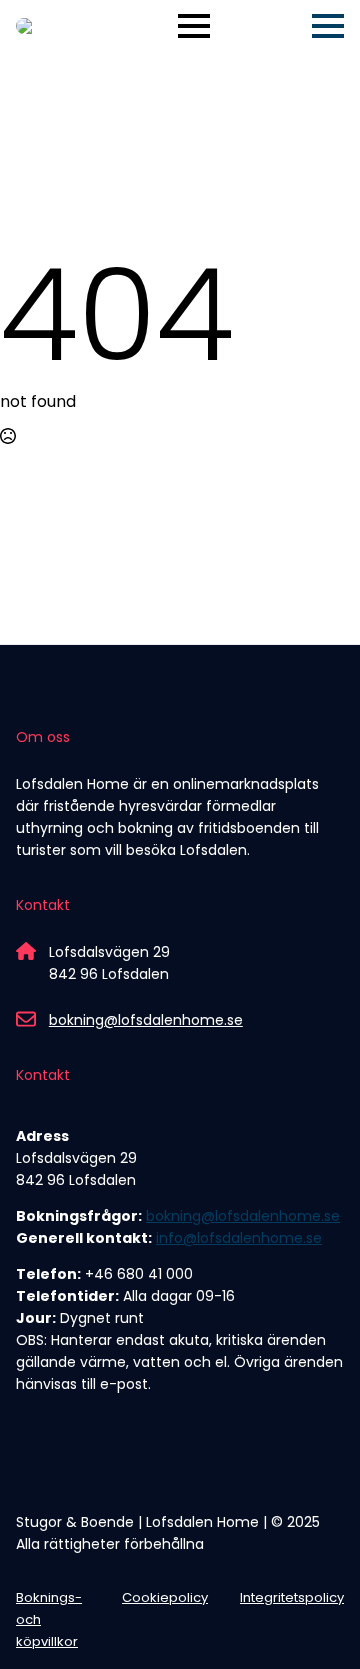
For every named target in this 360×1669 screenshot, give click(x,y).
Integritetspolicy (292, 1597)
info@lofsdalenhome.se (239, 1238)
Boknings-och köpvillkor (49, 1619)
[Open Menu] (194, 26)
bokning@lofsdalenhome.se (146, 1020)
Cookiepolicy (165, 1597)
